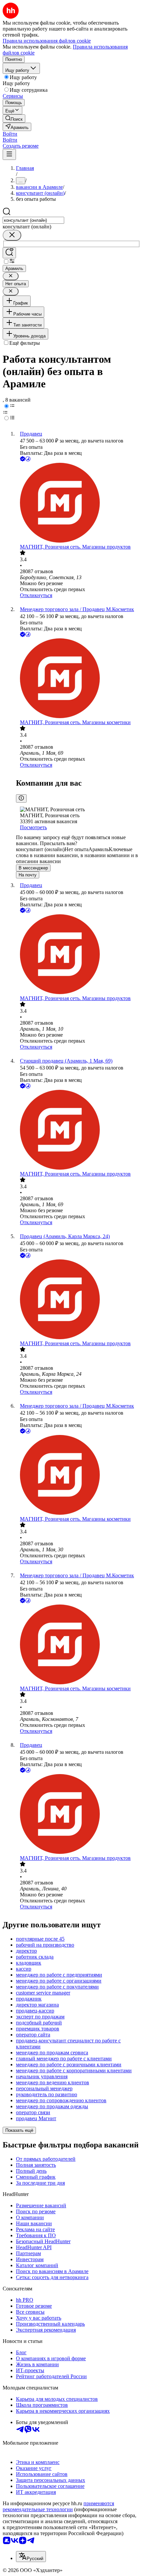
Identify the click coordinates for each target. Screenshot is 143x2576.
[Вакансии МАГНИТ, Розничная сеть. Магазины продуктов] (78, 503)
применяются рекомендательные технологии (58, 2506)
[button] (10, 134)
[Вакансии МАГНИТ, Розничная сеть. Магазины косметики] (78, 679)
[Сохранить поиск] (9, 253)
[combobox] (33, 220)
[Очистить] (12, 235)
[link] (14, 119)
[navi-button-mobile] (9, 154)
